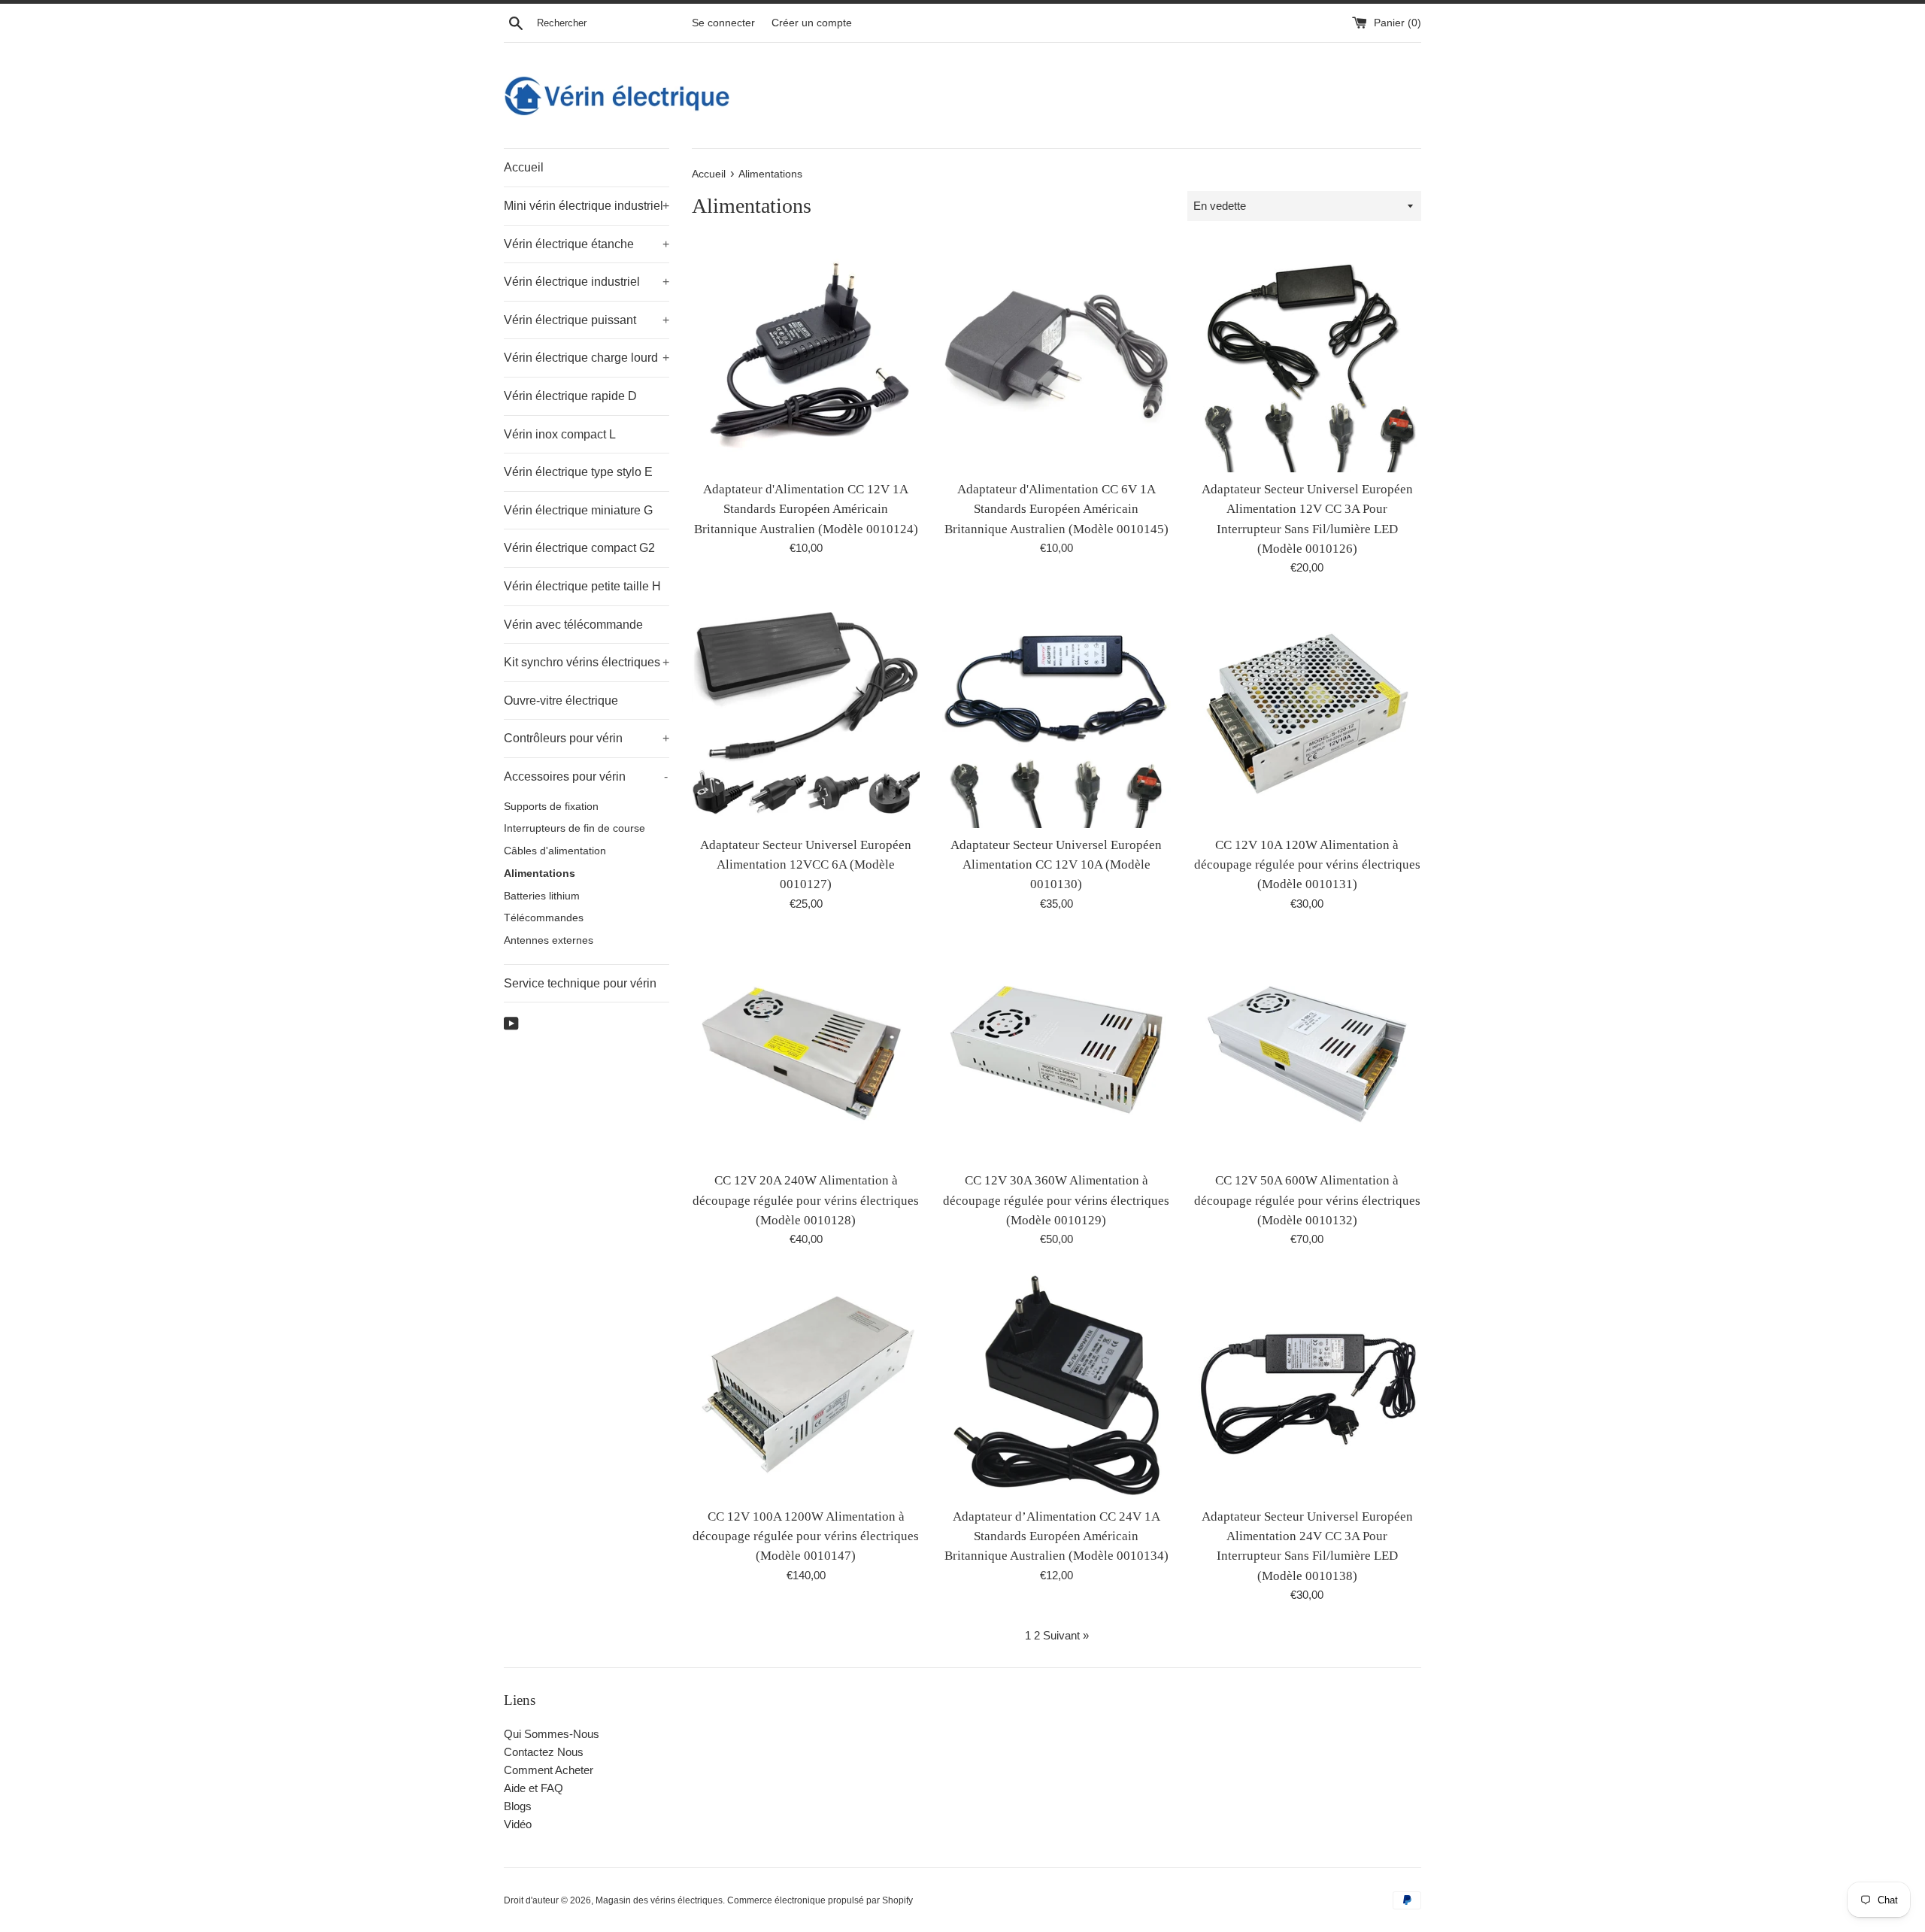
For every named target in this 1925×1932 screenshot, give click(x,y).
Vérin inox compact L (560, 434)
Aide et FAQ (534, 1788)
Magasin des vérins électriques (659, 1900)
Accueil (524, 167)
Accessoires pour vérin (586, 776)
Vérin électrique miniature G (578, 510)
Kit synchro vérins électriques (587, 662)
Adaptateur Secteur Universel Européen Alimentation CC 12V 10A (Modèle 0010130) (1056, 865)
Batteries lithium (542, 896)
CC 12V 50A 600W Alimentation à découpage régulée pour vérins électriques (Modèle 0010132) (1307, 1200)
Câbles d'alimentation (555, 851)
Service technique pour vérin (580, 983)
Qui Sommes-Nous (552, 1734)
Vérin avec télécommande (573, 625)
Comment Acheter (549, 1770)
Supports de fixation (551, 807)
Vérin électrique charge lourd (587, 358)
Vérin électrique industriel (587, 282)
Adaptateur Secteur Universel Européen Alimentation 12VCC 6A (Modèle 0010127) (806, 865)
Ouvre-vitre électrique (561, 701)
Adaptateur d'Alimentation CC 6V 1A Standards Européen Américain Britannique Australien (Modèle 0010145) (1056, 509)
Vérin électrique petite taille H (582, 586)
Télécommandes (544, 918)
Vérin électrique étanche (587, 244)
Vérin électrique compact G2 (579, 548)
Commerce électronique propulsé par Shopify (820, 1900)
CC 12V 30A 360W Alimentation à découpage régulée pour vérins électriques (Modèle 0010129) (1056, 1200)
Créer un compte (812, 23)
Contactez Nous (544, 1752)
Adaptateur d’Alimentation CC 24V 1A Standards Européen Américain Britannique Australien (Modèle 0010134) (1056, 1536)
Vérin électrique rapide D (570, 396)
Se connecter (723, 23)
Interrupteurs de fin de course (574, 828)
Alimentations (540, 873)
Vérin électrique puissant (587, 320)
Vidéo (518, 1824)
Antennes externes (549, 940)
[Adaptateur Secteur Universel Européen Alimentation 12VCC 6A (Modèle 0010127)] (806, 713)
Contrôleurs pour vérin (587, 738)
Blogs (518, 1806)
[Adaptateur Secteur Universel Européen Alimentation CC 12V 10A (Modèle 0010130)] (1056, 713)
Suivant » (1066, 1635)
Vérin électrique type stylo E (578, 472)
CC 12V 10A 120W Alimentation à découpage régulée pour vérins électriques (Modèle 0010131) (1307, 865)
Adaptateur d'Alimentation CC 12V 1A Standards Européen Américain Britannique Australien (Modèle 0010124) (806, 509)
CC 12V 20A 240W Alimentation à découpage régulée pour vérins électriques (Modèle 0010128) (806, 1200)
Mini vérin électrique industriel (587, 206)
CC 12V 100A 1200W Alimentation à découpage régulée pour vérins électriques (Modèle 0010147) (806, 1536)
